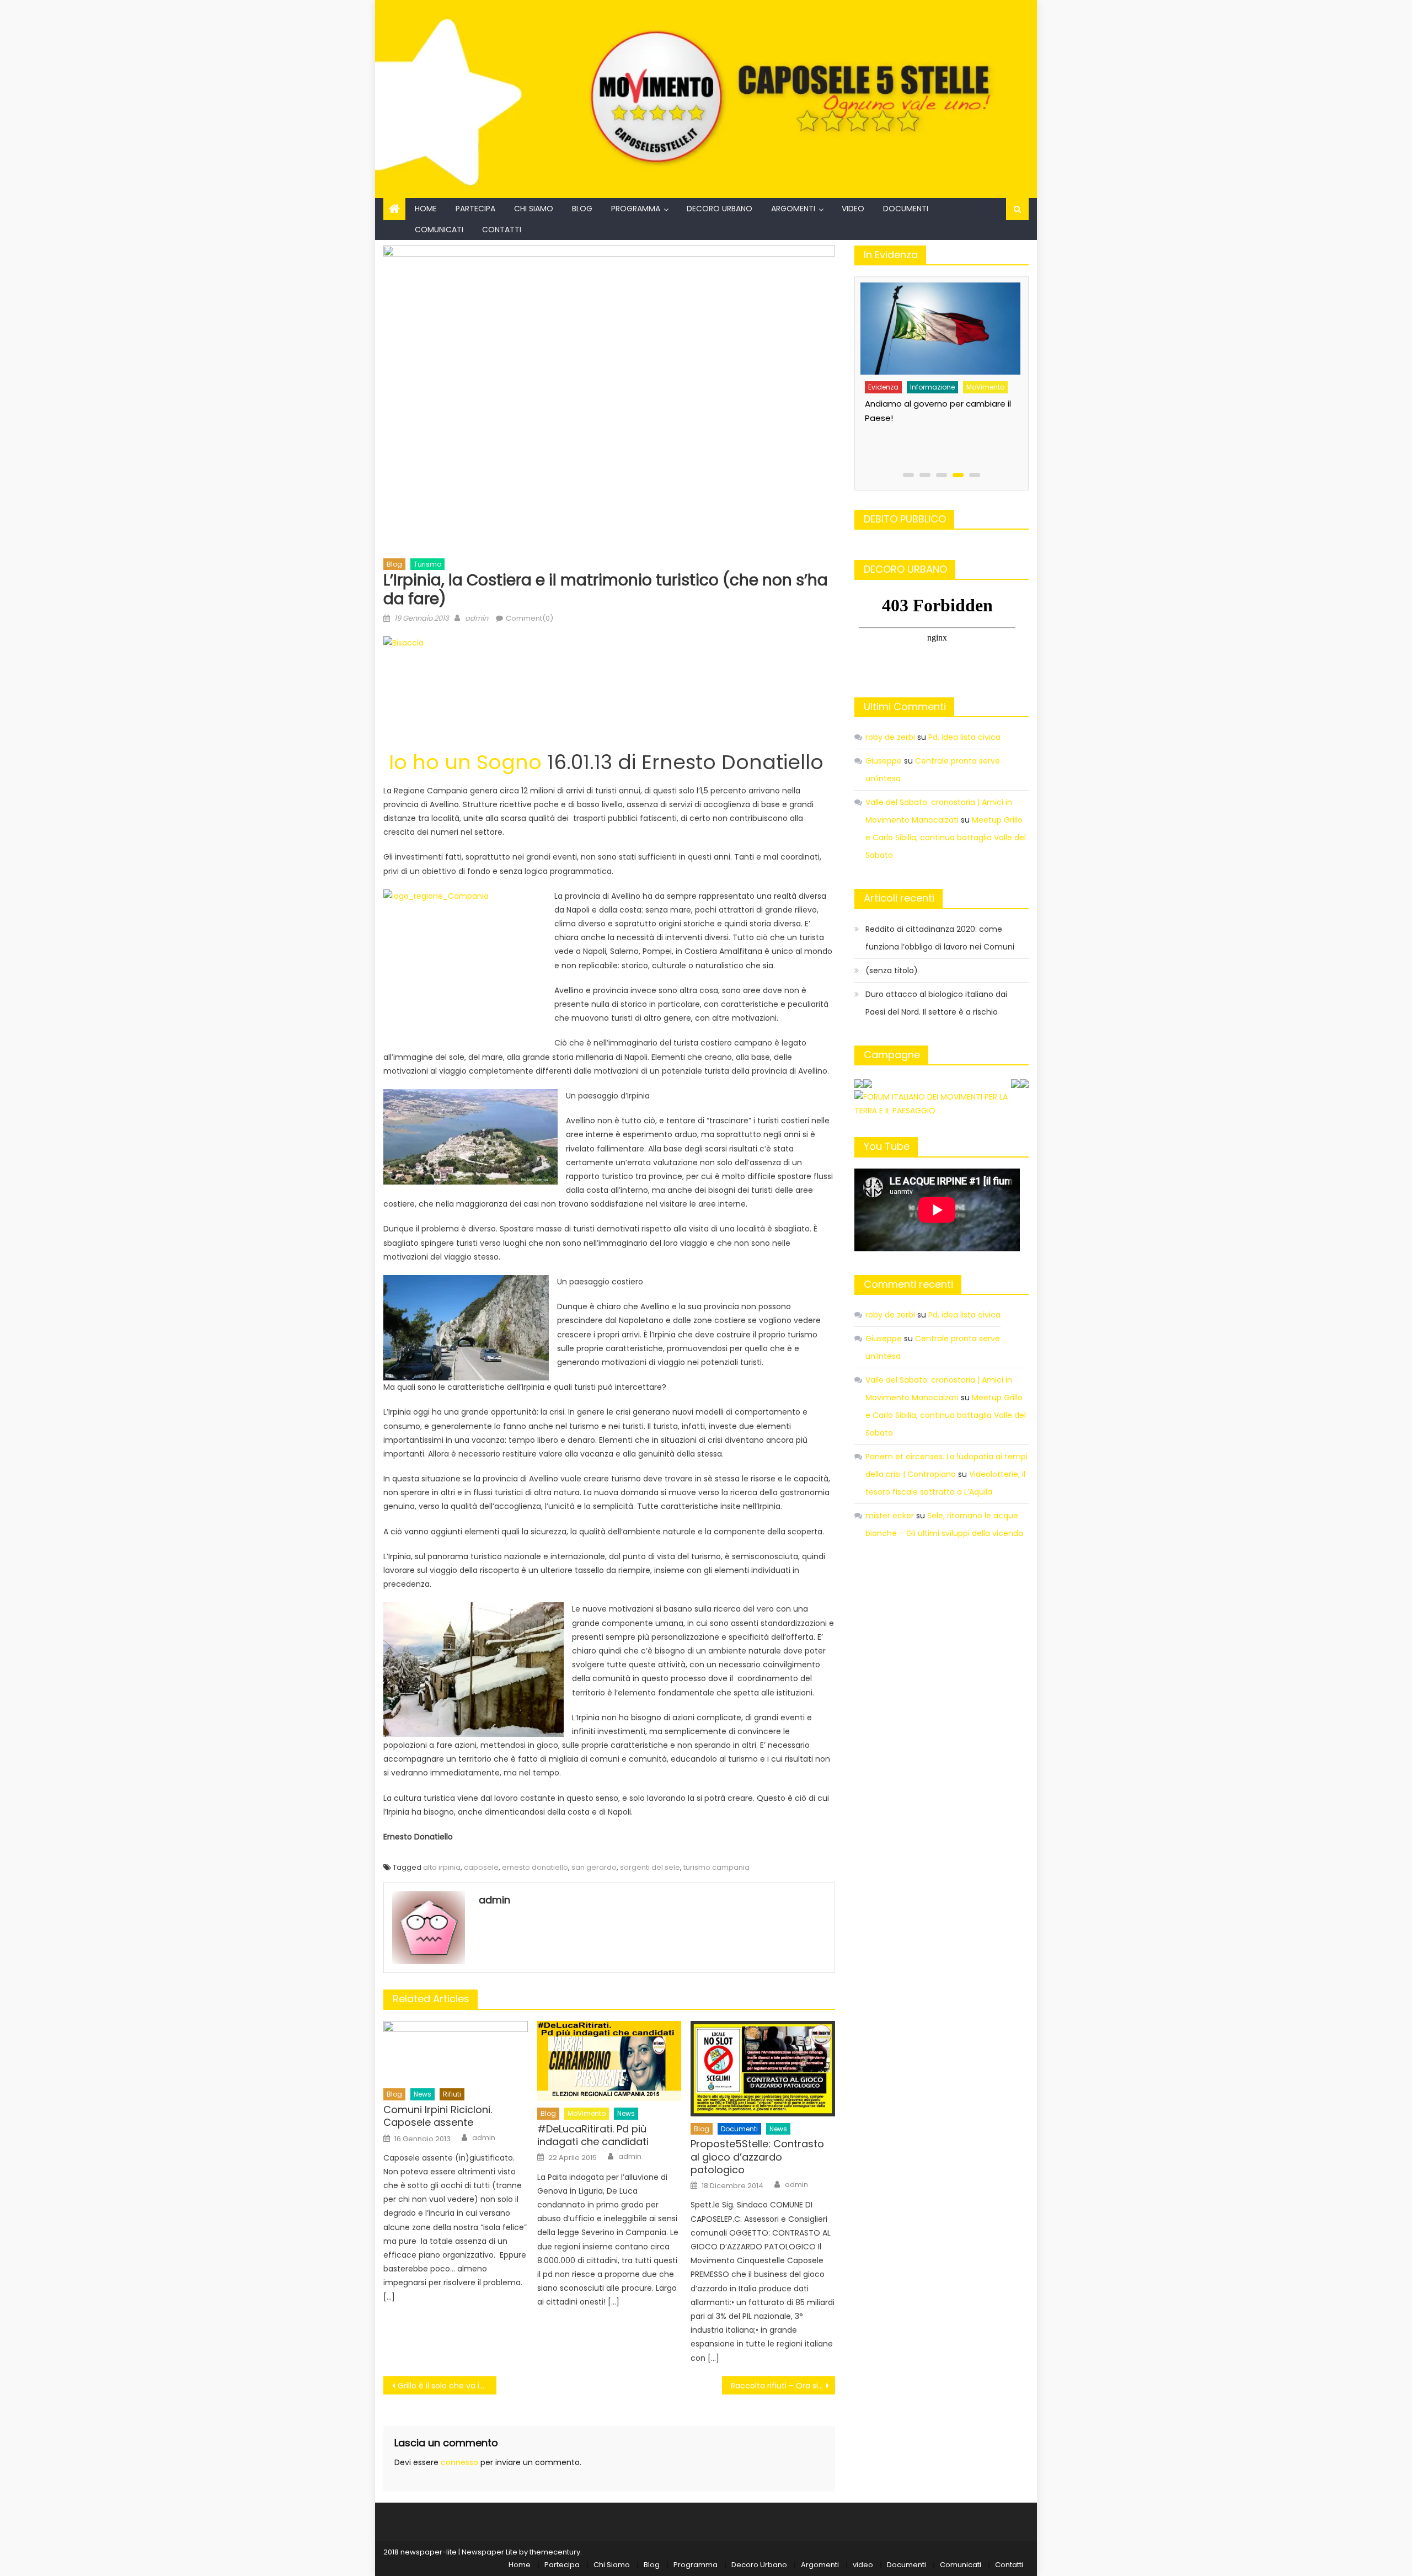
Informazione (931, 379)
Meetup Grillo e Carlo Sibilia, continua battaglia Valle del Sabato (946, 838)
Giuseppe (884, 761)
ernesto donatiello (535, 1867)
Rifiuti (452, 2094)
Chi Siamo (534, 209)
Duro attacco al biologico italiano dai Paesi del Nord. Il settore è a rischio (936, 1003)
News (422, 2094)
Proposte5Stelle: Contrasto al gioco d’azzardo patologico (757, 2157)
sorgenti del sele (650, 1867)
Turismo (427, 564)
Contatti (502, 230)
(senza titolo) (892, 970)
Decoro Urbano (720, 209)
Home (426, 209)
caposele (481, 1867)
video (853, 209)
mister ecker (890, 1516)
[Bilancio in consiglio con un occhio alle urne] (939, 325)
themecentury (555, 2552)
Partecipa (475, 209)
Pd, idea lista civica (964, 737)
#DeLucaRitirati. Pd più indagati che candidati (593, 2135)
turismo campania (716, 1867)
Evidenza (882, 379)
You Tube (887, 1146)
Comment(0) (529, 618)
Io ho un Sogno (465, 762)
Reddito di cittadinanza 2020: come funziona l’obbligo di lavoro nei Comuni (940, 938)
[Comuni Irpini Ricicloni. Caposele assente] (456, 2052)
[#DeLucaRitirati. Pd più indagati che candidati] (609, 2061)
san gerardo (594, 1867)
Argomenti (793, 209)
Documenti (906, 209)
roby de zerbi (890, 737)
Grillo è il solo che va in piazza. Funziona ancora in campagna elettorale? (447, 2386)
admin (477, 618)
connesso (459, 2462)
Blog (582, 209)
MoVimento (587, 2113)
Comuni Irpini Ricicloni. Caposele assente (438, 2116)
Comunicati (439, 230)
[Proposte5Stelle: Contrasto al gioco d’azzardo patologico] (763, 2069)
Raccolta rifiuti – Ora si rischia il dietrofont (783, 2386)
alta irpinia (442, 1867)
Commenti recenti (908, 1284)
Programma (636, 209)
